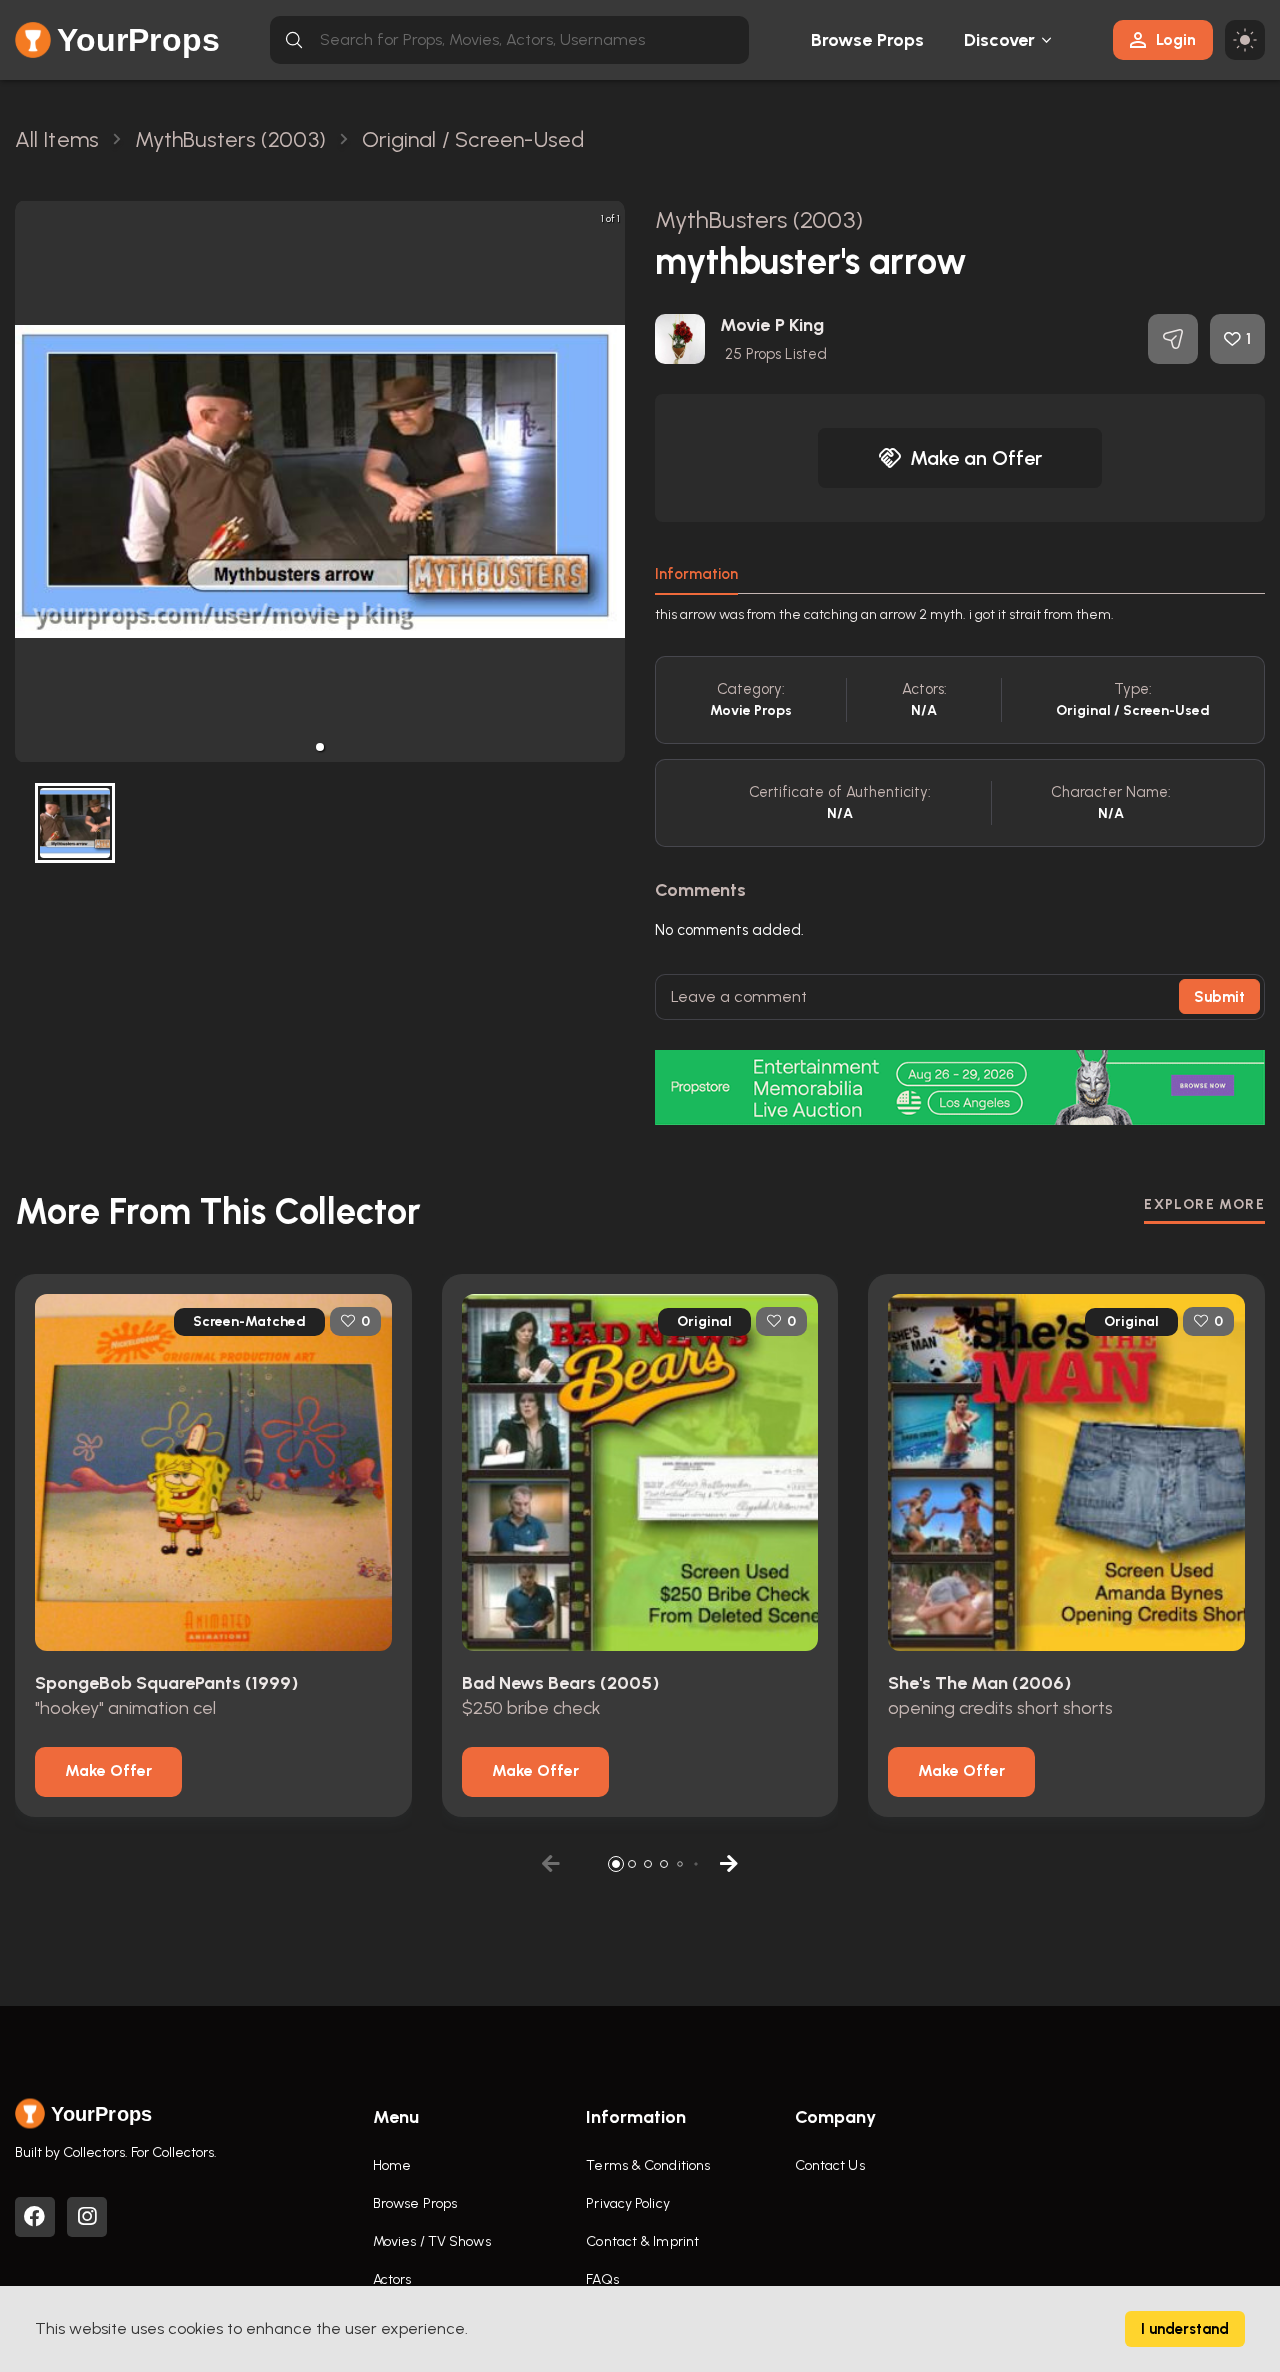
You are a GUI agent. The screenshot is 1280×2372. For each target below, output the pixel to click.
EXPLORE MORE (1204, 1204)
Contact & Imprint (642, 2241)
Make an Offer (976, 458)
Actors (392, 2279)
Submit (1219, 997)
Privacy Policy (627, 2203)
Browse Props (867, 40)
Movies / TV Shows (432, 2241)
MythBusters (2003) (759, 219)
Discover (1000, 40)
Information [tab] (696, 574)
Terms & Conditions (648, 2165)
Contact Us (830, 2165)
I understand (1185, 2329)
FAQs (602, 2279)
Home (392, 2165)
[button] (320, 747)
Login (1176, 39)
